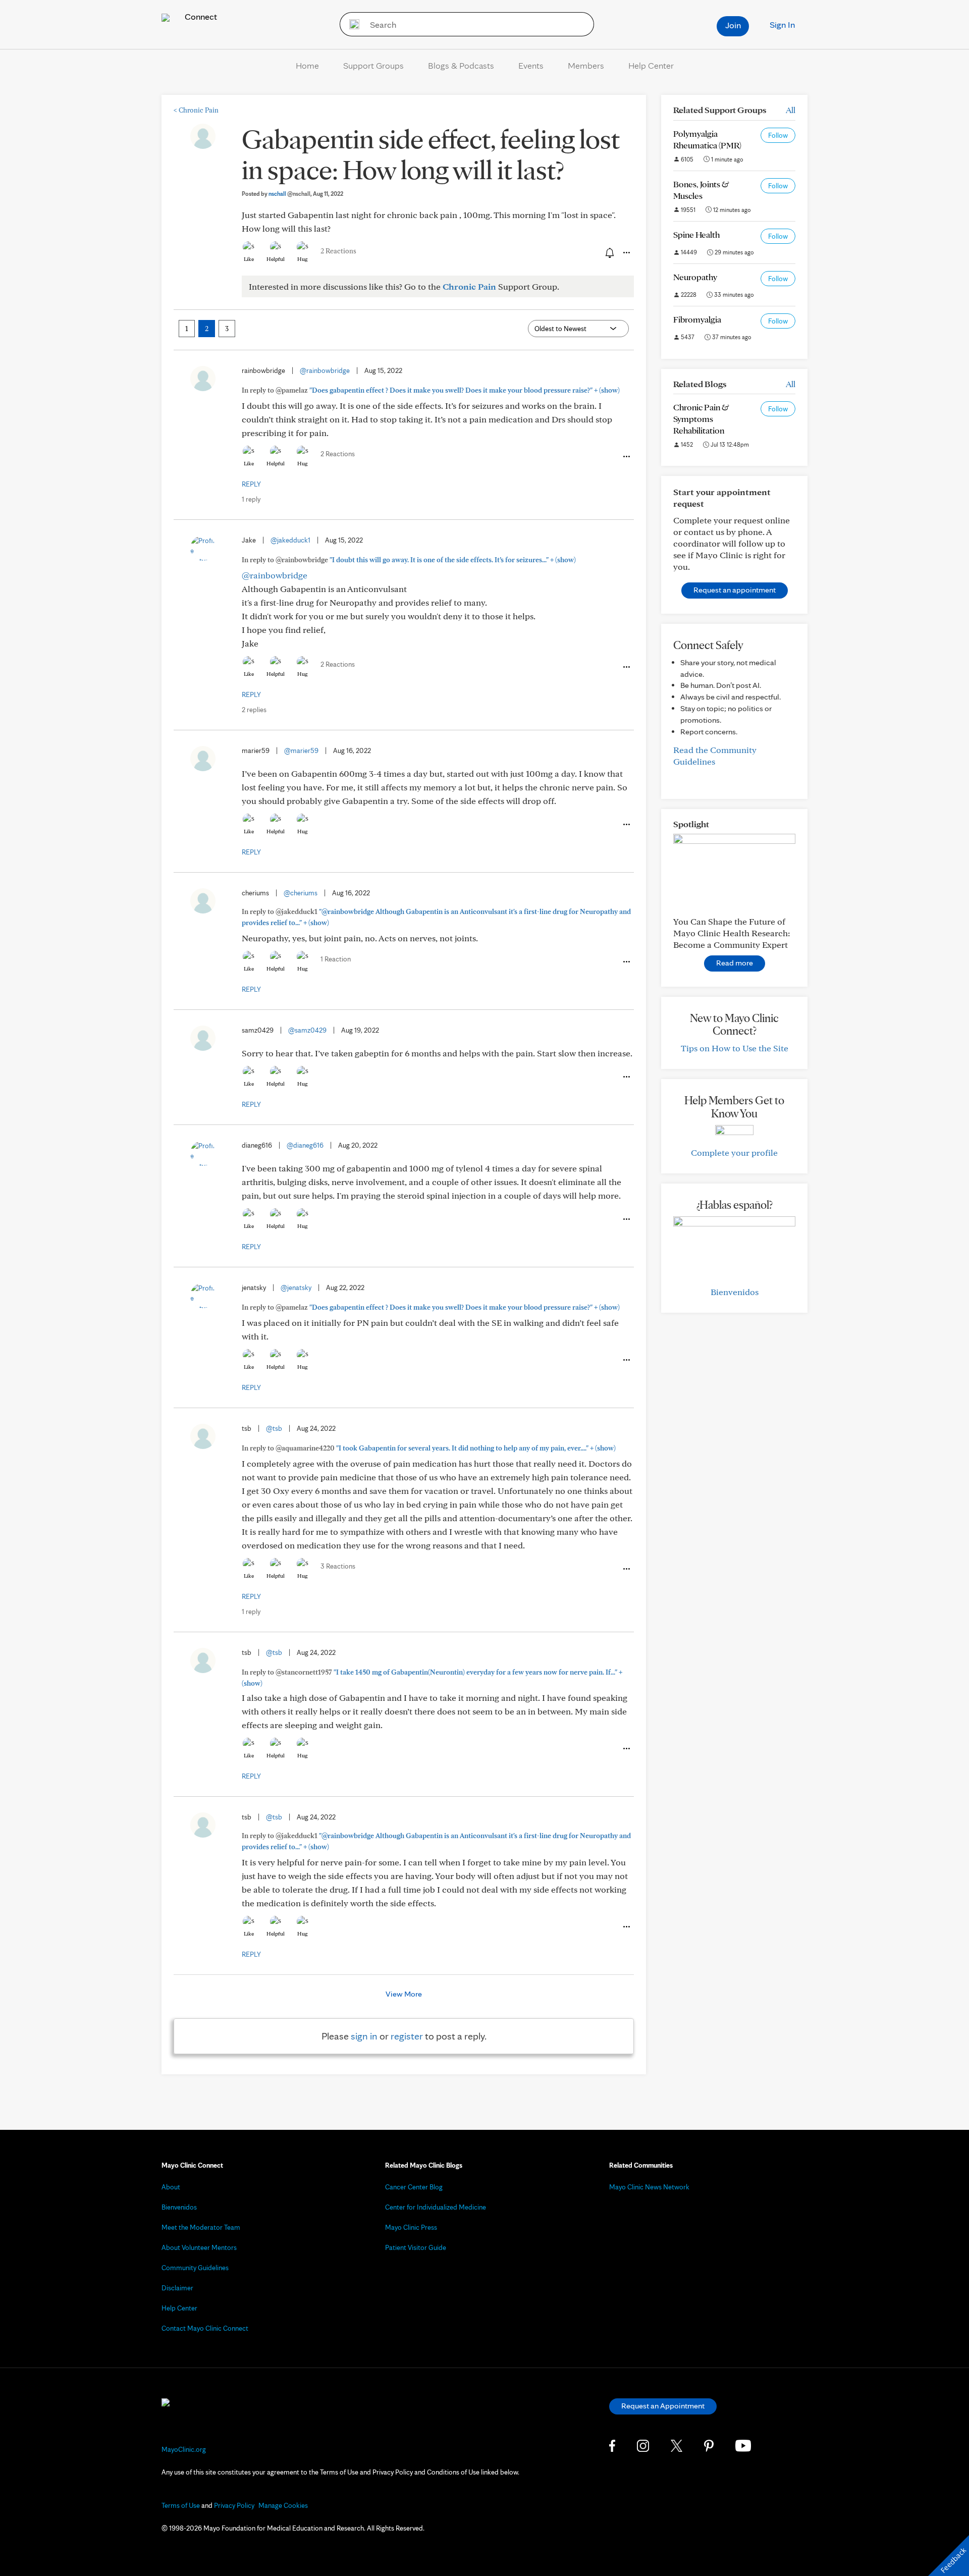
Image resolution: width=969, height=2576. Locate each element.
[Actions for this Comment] (626, 457)
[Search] (351, 24)
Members (586, 65)
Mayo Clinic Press (411, 2227)
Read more (735, 963)
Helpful (276, 259)
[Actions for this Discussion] (626, 253)
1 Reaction (336, 959)
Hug (303, 259)
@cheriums (301, 893)
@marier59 (301, 750)
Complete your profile (734, 1152)
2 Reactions (338, 251)
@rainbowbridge (325, 370)
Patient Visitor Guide (416, 2247)
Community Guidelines (195, 2268)
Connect (200, 16)
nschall (289, 194)
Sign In (782, 24)
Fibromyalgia (697, 319)
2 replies (254, 710)
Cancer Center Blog (414, 2187)
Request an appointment (735, 590)
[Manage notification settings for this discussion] (609, 252)
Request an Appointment (663, 2406)
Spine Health (696, 234)
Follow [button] (778, 135)
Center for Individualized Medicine (436, 2207)
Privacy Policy (234, 2505)
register (407, 2036)
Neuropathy (695, 277)
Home (307, 65)
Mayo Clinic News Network (649, 2187)
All (791, 110)
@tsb (274, 1428)
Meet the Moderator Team (201, 2227)
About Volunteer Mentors (199, 2247)
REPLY (251, 484)
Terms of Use (181, 2505)
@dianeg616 (305, 1145)
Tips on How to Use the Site (735, 1048)
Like (249, 259)
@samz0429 (307, 1030)
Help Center (651, 65)
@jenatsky (296, 1287)
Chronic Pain (196, 110)
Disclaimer (177, 2288)
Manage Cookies (283, 2505)
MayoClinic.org (184, 2449)
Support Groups (373, 65)
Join (733, 25)
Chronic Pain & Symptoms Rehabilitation (701, 419)
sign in (364, 2036)
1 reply (251, 499)
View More (404, 1994)
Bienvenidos (735, 1292)
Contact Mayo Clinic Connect (205, 2328)
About (171, 2187)
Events (531, 65)
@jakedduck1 (290, 540)
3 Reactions (338, 1566)
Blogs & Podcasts (461, 65)
